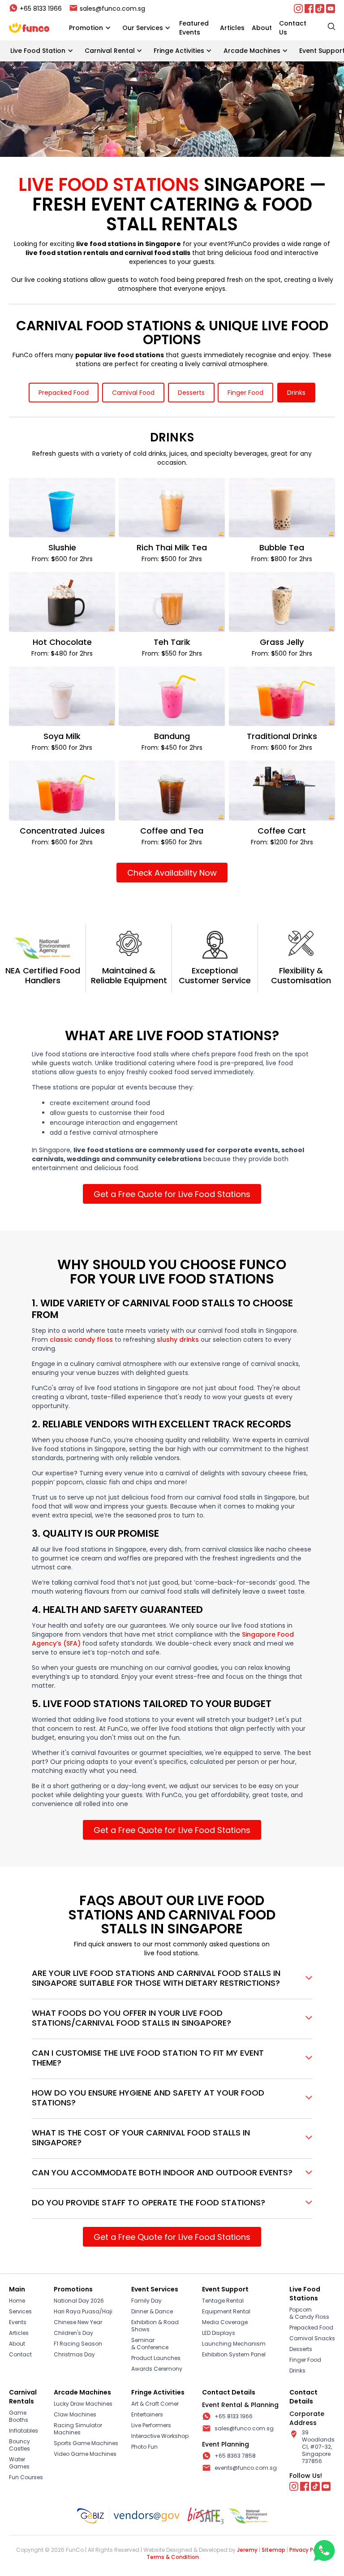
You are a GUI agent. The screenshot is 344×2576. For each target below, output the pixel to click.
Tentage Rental (223, 2301)
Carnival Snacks (312, 2338)
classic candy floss (81, 1340)
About (17, 2344)
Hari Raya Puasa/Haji (83, 2312)
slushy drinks (178, 1340)
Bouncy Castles (19, 2445)
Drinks (297, 2371)
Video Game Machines (85, 2454)
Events (18, 2322)
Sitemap (273, 2550)
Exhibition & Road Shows (155, 2326)
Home (17, 2301)
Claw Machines (75, 2415)
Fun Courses (26, 2477)
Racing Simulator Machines (78, 2429)
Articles (19, 2333)
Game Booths (19, 2416)
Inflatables (24, 2431)
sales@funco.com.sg (244, 2429)
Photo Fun (144, 2447)
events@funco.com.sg (246, 2468)
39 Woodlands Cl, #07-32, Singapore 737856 (318, 2447)
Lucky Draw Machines (83, 2404)
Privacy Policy (307, 2550)
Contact (20, 2355)
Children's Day (73, 2333)
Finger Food (305, 2360)
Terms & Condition (173, 2557)
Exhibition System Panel (234, 2355)
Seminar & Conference (150, 2344)
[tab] (64, 393)
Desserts (301, 2349)
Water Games (19, 2463)
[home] (29, 28)
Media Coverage (225, 2322)
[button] (90, 28)
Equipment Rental (226, 2312)
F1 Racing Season (78, 2344)
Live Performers (151, 2425)
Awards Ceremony (157, 2369)
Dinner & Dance (152, 2312)
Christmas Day (74, 2355)
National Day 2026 (79, 2301)
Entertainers (147, 2415)
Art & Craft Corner (155, 2404)
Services (20, 2312)
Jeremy (247, 2550)
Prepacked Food (311, 2328)
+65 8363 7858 (235, 2456)
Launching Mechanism (234, 2344)
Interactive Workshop (160, 2436)
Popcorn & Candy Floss (309, 2313)
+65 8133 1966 (234, 2416)
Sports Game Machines (86, 2443)
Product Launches (156, 2358)
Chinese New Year (78, 2322)
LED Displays (219, 2333)
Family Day (146, 2301)
